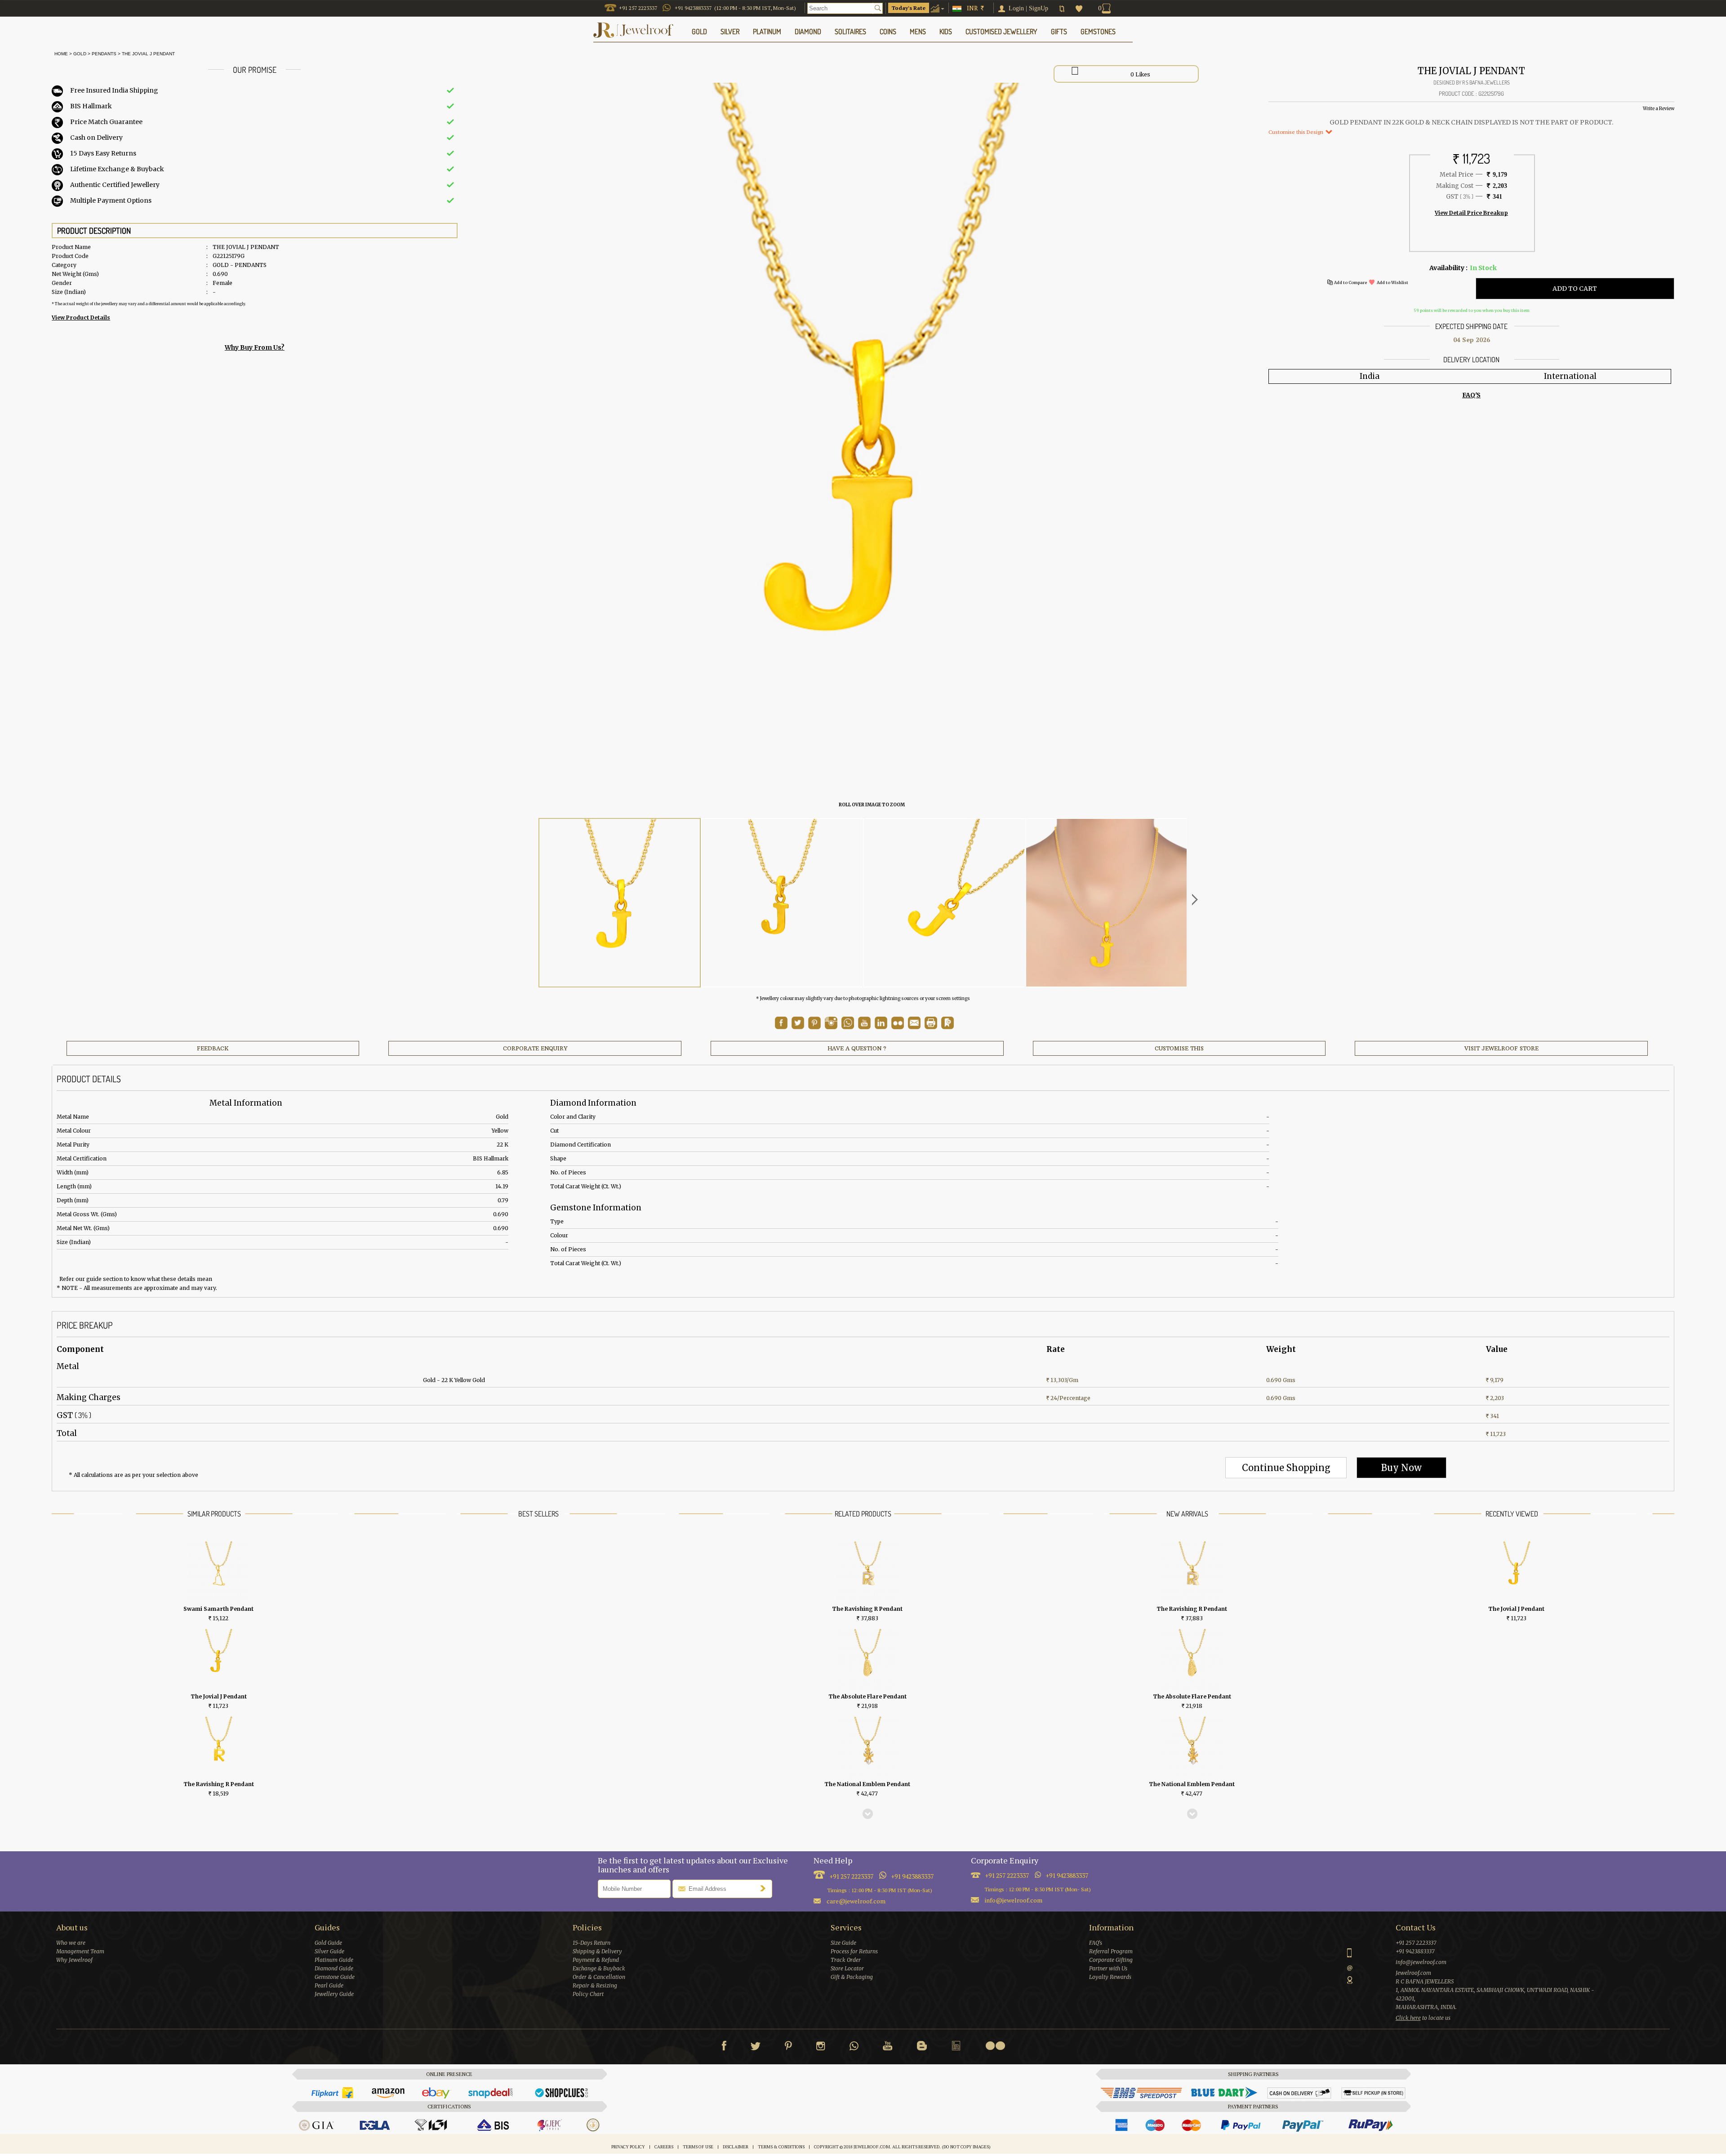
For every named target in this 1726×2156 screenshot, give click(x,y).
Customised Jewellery (1001, 31)
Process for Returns (854, 1951)
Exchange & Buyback (599, 1968)
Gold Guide (328, 1943)
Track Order (846, 1960)
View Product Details (81, 318)
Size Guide (843, 1943)
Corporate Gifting (1111, 1960)
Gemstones (1098, 31)
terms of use (698, 2147)
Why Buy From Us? (255, 347)
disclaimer (736, 2147)
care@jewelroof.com (856, 1901)
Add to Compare (1350, 282)
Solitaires (850, 31)
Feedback (213, 1048)
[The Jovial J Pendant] (620, 903)
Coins (888, 31)
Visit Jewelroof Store (1501, 1048)
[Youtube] (864, 1027)
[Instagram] (821, 2048)
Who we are (71, 1943)
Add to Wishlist (1392, 282)
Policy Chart (588, 1994)
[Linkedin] (956, 2048)
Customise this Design (1297, 132)
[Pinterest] (788, 2048)
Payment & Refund (596, 1960)
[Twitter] (756, 2048)
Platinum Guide (334, 1960)
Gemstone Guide (335, 1977)
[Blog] (922, 2048)
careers (664, 2147)
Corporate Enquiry (535, 1048)
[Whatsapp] (854, 2048)
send (765, 1888)
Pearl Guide (329, 1985)
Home (60, 54)
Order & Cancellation (599, 1977)
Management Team (80, 1951)
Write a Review (1659, 109)
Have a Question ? (857, 1048)
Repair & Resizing (595, 1985)
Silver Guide (329, 1951)
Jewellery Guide (334, 1994)
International (1570, 376)
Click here (1408, 2018)
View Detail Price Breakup (1471, 213)
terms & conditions (781, 2147)
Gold (80, 54)
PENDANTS (104, 54)
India (1370, 376)
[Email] (914, 1023)
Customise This (1179, 1048)
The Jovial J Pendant (148, 54)
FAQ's (1096, 1943)
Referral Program (1111, 1951)
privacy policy (628, 2147)
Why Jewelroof (74, 1960)
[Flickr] (995, 2046)
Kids (946, 31)
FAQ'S (1471, 395)
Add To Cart (1575, 289)
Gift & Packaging (852, 1977)
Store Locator (847, 1968)
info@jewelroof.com (1014, 1900)
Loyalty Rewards (1110, 1977)
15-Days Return (592, 1943)
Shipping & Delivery (597, 1951)
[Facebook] (724, 2048)
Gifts (1059, 31)
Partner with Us (1108, 1968)
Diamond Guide (334, 1968)
